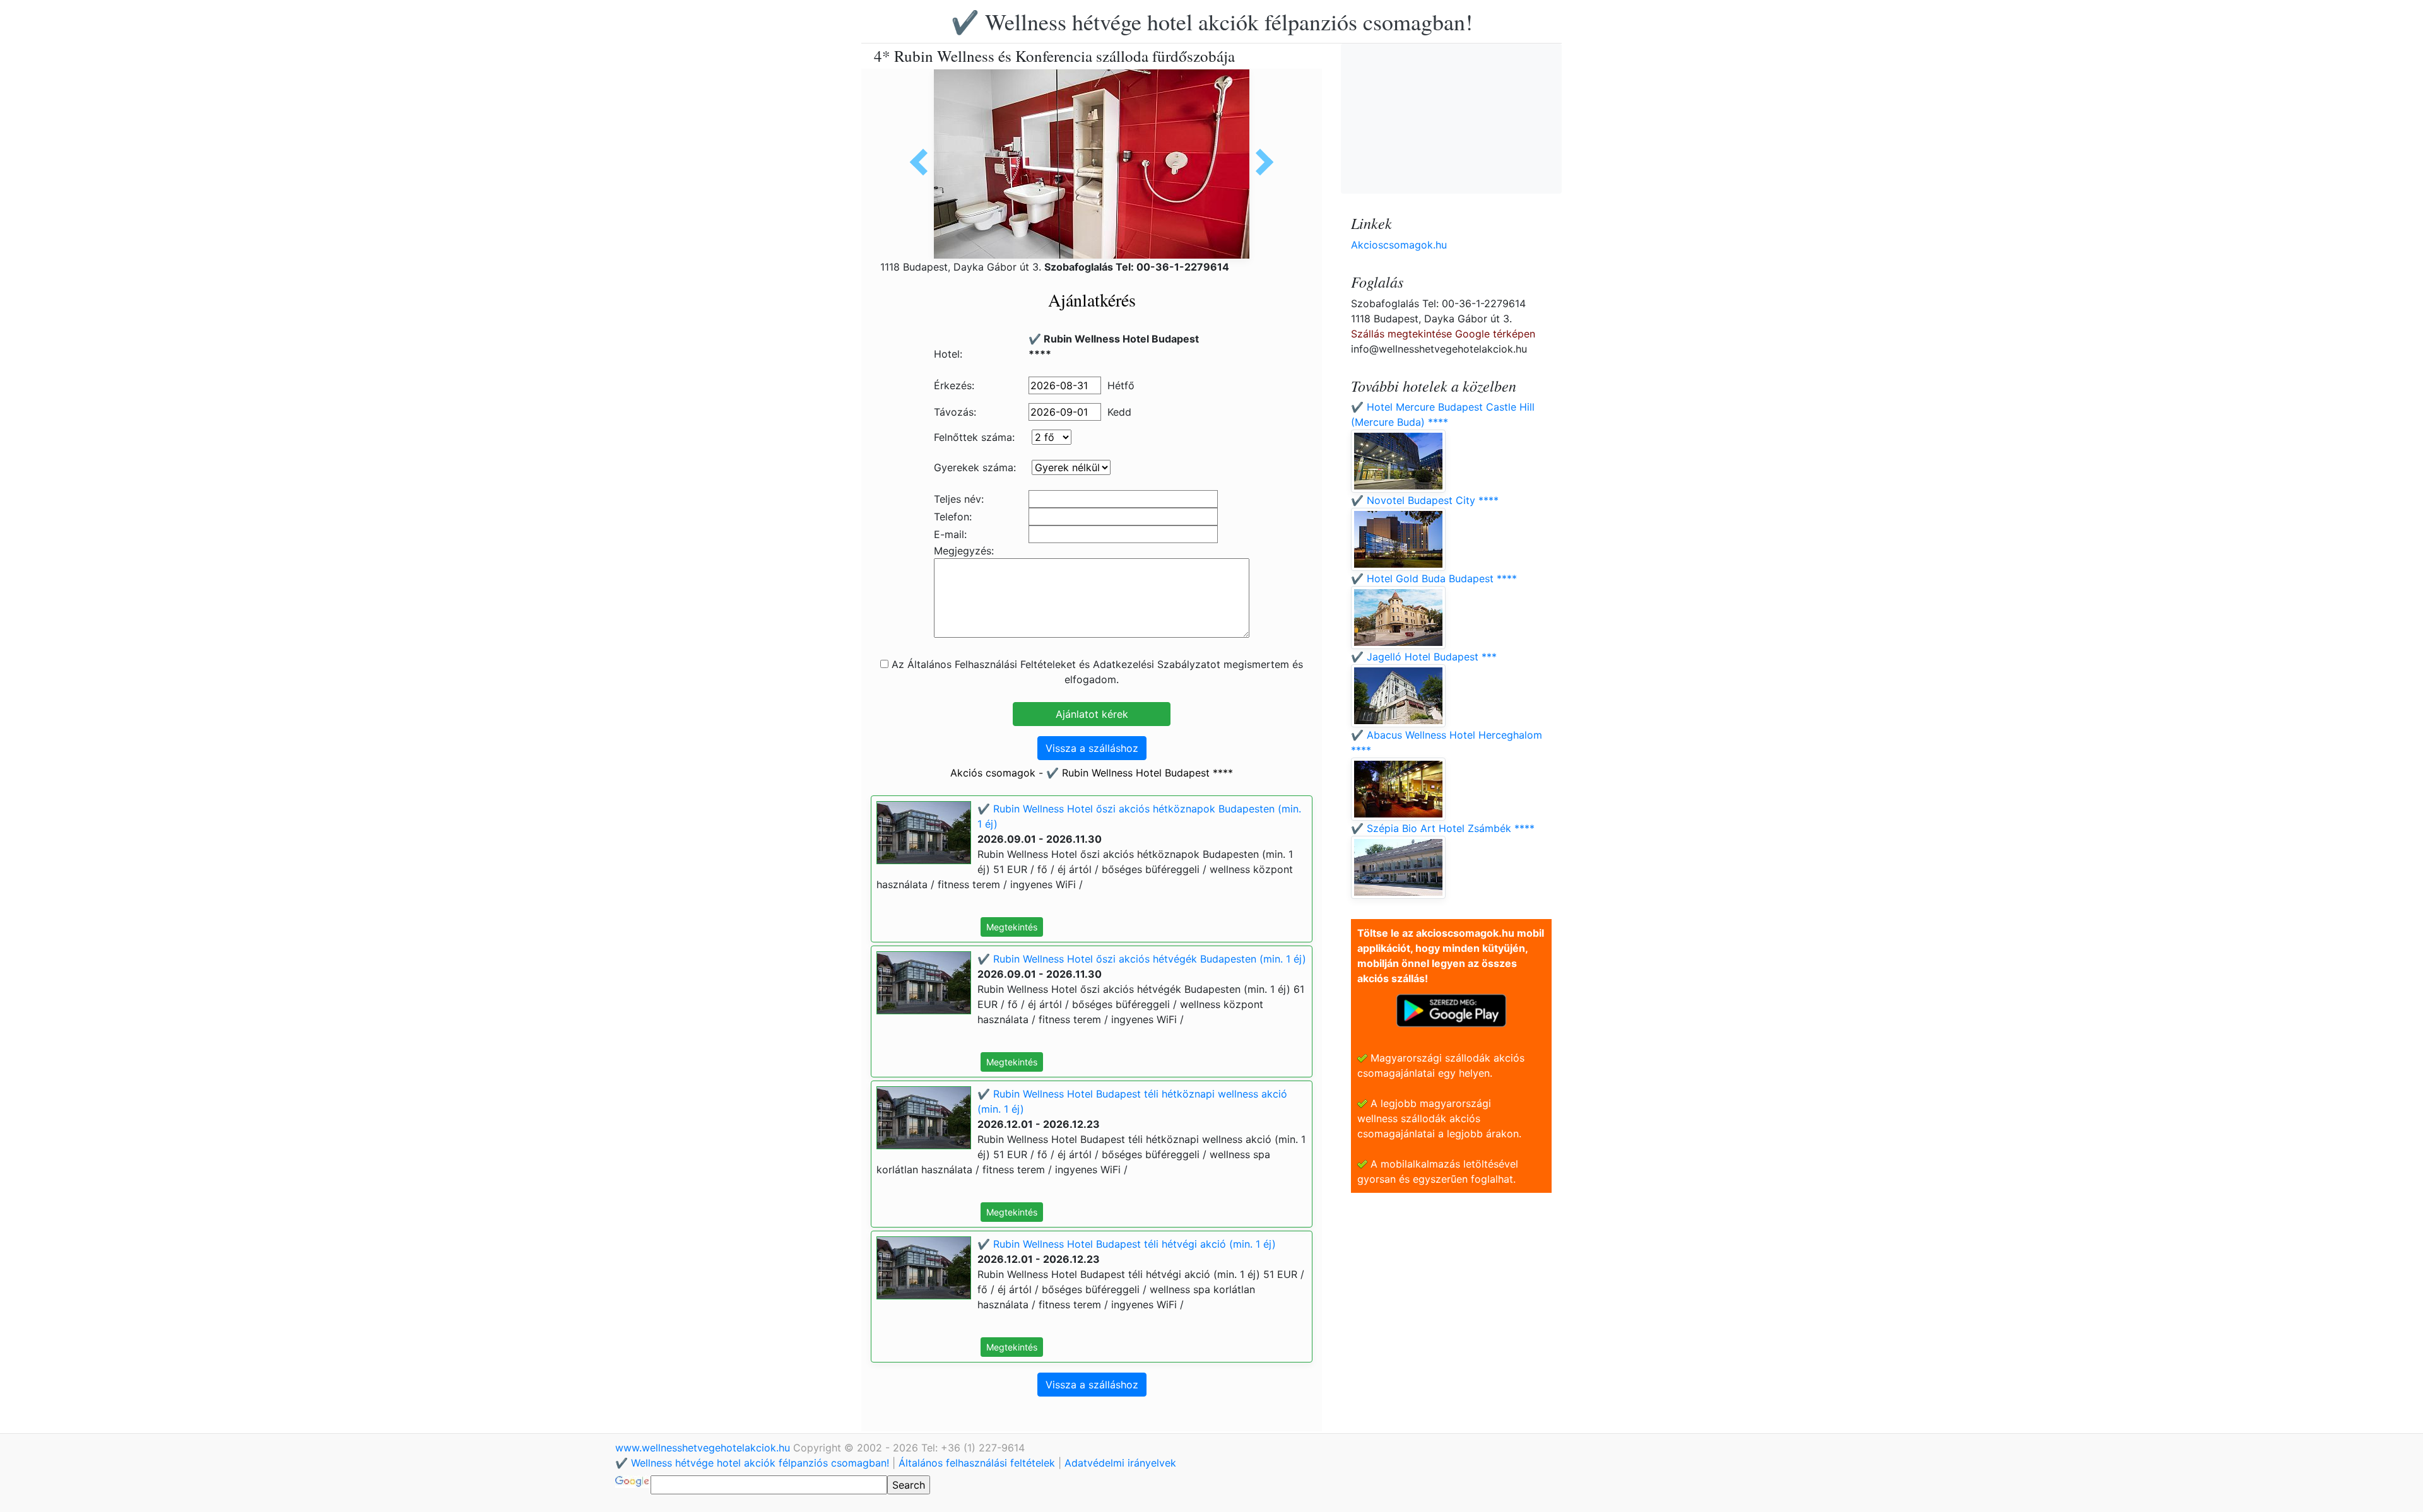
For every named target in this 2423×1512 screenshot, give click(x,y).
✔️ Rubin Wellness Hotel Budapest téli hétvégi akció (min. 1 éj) (1127, 1244)
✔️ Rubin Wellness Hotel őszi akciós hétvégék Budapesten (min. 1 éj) (1142, 959)
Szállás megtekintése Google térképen (1443, 334)
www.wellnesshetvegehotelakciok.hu (704, 1448)
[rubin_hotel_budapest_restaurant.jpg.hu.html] (923, 162)
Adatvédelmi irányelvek (1120, 1463)
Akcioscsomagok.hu (1399, 245)
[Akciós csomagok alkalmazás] (1451, 1009)
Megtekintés (1012, 927)
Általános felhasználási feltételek (977, 1463)
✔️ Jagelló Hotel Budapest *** (1424, 657)
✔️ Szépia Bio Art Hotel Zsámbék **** (1443, 828)
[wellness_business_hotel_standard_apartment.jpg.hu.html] (1260, 162)
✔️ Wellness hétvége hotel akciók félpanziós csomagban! (1212, 21)
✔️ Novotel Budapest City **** (1425, 500)
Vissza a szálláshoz (1092, 748)
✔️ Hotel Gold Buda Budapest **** (1434, 578)
